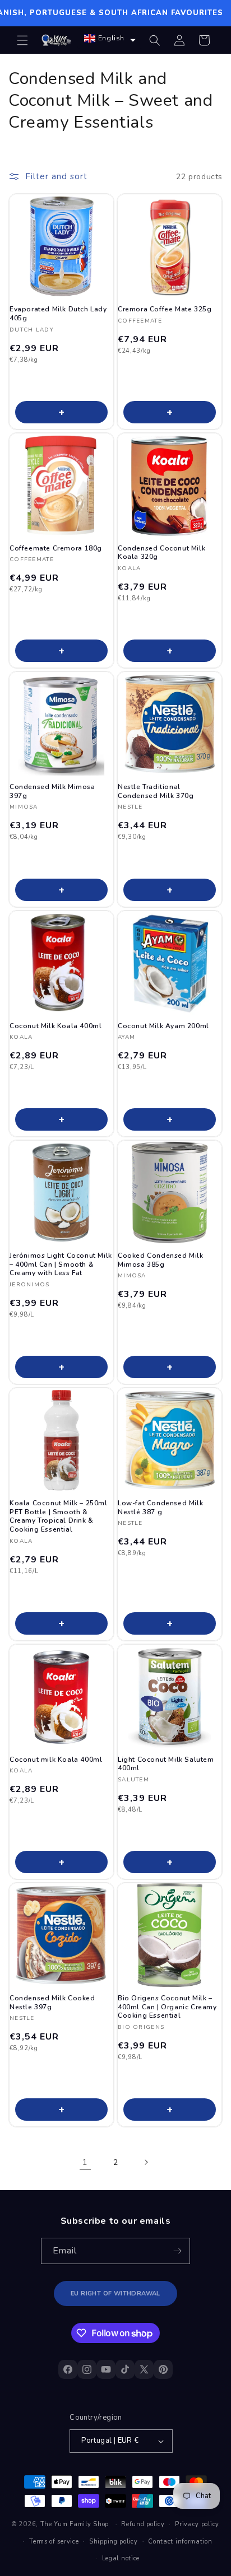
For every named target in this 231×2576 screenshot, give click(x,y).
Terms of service (54, 2542)
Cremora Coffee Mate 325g (165, 309)
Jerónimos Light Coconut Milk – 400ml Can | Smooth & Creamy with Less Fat (61, 1264)
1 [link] (85, 2162)
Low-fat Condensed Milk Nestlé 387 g (160, 1508)
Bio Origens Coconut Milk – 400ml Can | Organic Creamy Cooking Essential (167, 2007)
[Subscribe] (177, 2251)
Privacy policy (197, 2524)
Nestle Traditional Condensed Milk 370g (156, 792)
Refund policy (143, 2524)
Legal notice (121, 2558)
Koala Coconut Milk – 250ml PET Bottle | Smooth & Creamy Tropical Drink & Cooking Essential (59, 1516)
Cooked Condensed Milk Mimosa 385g (161, 1260)
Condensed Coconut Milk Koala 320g (161, 553)
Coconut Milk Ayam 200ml (163, 1026)
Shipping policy (114, 2542)
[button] (22, 40)
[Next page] (146, 2162)
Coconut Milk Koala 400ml (56, 1026)
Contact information (180, 2542)
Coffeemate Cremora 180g (56, 549)
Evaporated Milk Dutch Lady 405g (58, 314)
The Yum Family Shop (75, 2524)
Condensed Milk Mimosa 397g (52, 792)
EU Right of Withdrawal (115, 2293)
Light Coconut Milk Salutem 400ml (166, 1764)
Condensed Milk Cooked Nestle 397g (52, 2003)
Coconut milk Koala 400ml (56, 1760)
